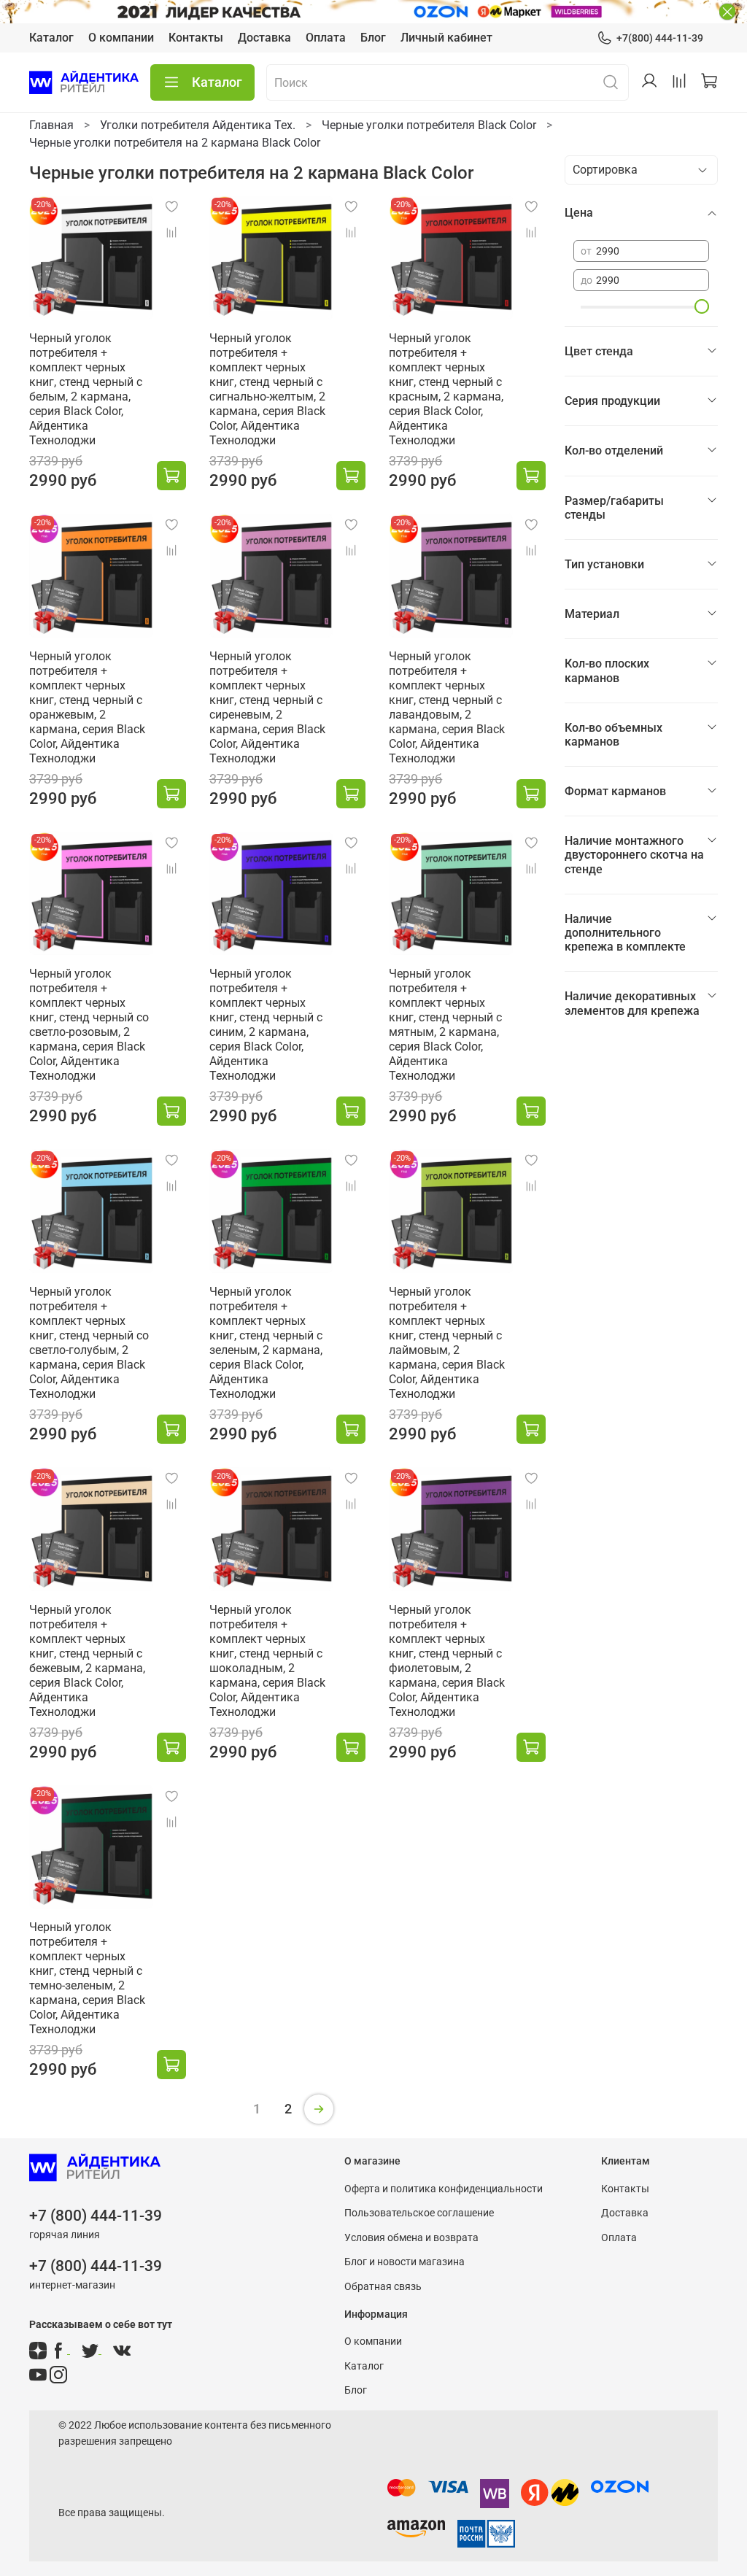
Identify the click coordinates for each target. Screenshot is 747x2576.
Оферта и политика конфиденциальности (444, 2189)
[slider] (702, 306)
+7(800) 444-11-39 (660, 38)
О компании (121, 38)
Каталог (51, 38)
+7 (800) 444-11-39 (96, 2216)
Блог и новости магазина (405, 2262)
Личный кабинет (446, 38)
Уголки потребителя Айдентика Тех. (198, 125)
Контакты (196, 38)
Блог (373, 38)
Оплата (326, 38)
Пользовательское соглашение (419, 2213)
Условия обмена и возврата (411, 2238)
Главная (51, 125)
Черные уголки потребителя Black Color (429, 125)
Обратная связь (383, 2287)
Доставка (264, 38)
